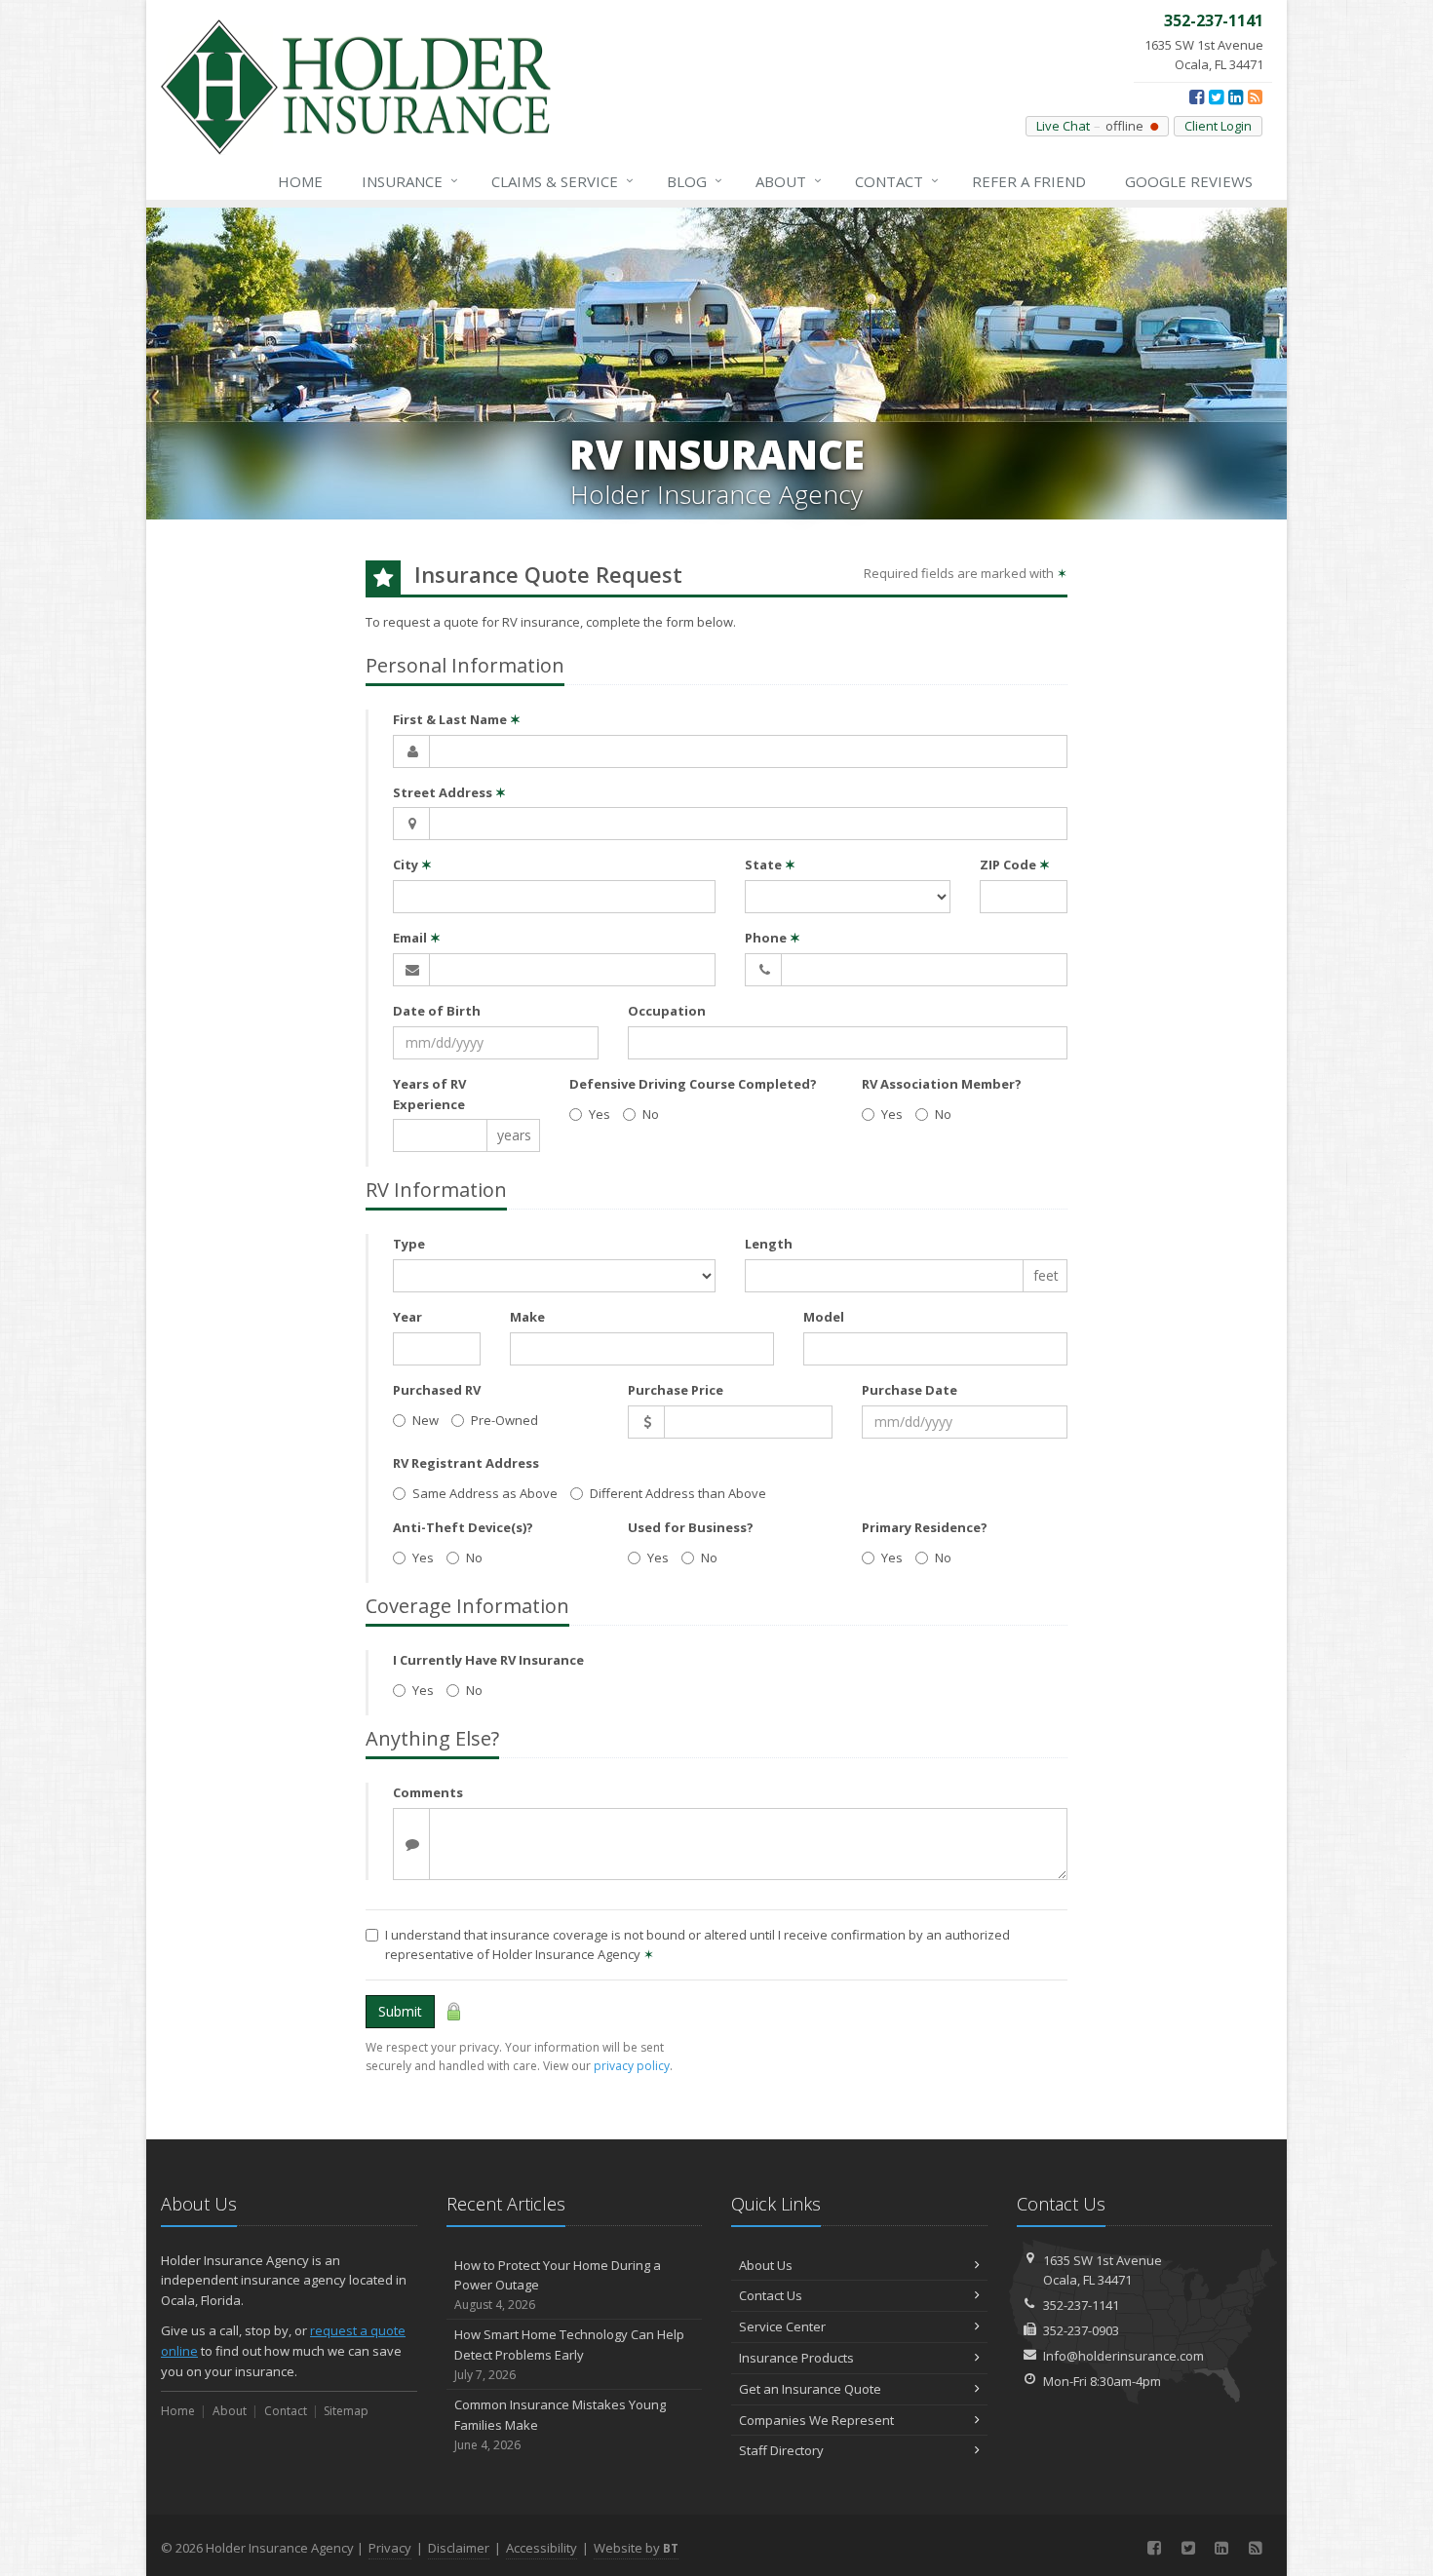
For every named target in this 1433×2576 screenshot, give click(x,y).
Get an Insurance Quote (810, 2389)
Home (300, 181)
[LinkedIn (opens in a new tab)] (1236, 96)
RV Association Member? (942, 1084)
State (770, 865)
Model (824, 1317)
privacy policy (632, 2066)
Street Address (449, 792)
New (426, 1420)
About (789, 181)
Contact (897, 181)
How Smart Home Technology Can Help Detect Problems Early (569, 2354)
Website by (636, 2548)
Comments (428, 1792)
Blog (695, 181)
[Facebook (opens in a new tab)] (1197, 96)
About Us (766, 2265)
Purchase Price (676, 1390)
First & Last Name (457, 719)
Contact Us (771, 2295)
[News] (1255, 96)
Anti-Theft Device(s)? (463, 1527)
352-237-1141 (1081, 2305)
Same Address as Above (485, 1493)
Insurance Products (796, 2358)
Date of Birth (437, 1011)
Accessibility (542, 2548)
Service (562, 181)
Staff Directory (781, 2450)
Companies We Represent (816, 2420)
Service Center (782, 2326)
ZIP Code (1015, 865)
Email (417, 938)
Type (409, 1244)
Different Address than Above (678, 1493)
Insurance (410, 181)
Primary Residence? (925, 1527)
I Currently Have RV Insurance (488, 1660)
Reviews (1189, 181)
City (412, 865)
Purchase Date (910, 1390)
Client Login (1218, 126)
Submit (400, 2011)
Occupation (667, 1011)
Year (407, 1317)
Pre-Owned (504, 1420)
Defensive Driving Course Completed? (693, 1084)
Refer (1029, 181)
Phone (773, 938)
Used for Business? (691, 1527)
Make (527, 1317)
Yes (600, 1114)
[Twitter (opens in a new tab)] (1216, 96)
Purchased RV (437, 1390)
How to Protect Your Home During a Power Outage (558, 2285)
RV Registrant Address (466, 1463)
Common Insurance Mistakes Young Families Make (560, 2424)
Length (769, 1244)
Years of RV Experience (429, 1094)
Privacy (390, 2548)
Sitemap (346, 2411)
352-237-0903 (1081, 2330)
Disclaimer (459, 2548)
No (651, 1114)
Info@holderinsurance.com (1123, 2356)
